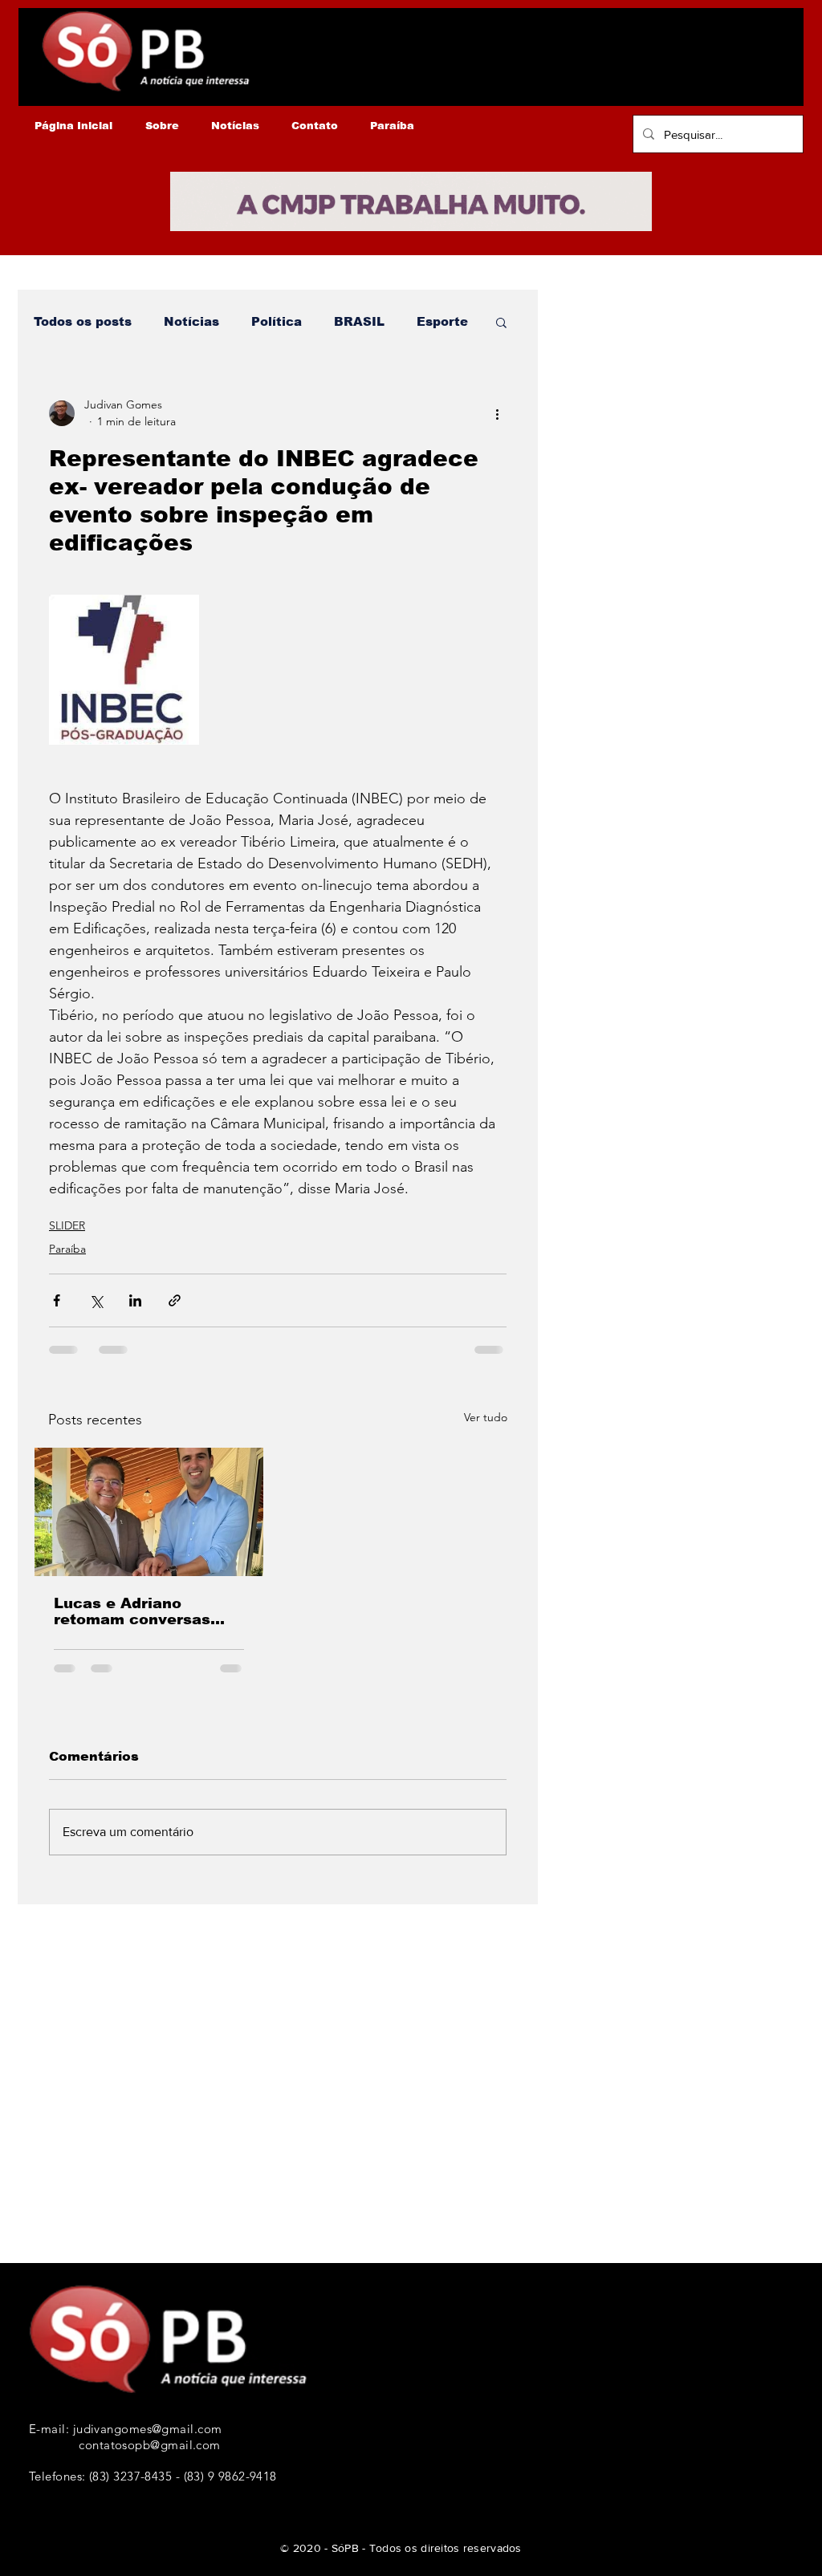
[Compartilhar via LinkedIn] (135, 1300)
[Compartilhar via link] (175, 1300)
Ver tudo (486, 1417)
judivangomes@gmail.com (148, 2429)
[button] (501, 322)
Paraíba (67, 1249)
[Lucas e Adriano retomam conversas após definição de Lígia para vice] (149, 1512)
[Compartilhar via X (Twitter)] (96, 1300)
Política (277, 321)
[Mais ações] (497, 413)
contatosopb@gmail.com (149, 2445)
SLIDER (67, 1225)
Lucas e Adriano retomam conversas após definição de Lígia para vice (145, 1611)
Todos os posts (83, 321)
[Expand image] (124, 670)
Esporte (442, 321)
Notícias (191, 321)
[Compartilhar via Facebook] (57, 1300)
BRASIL (359, 321)
